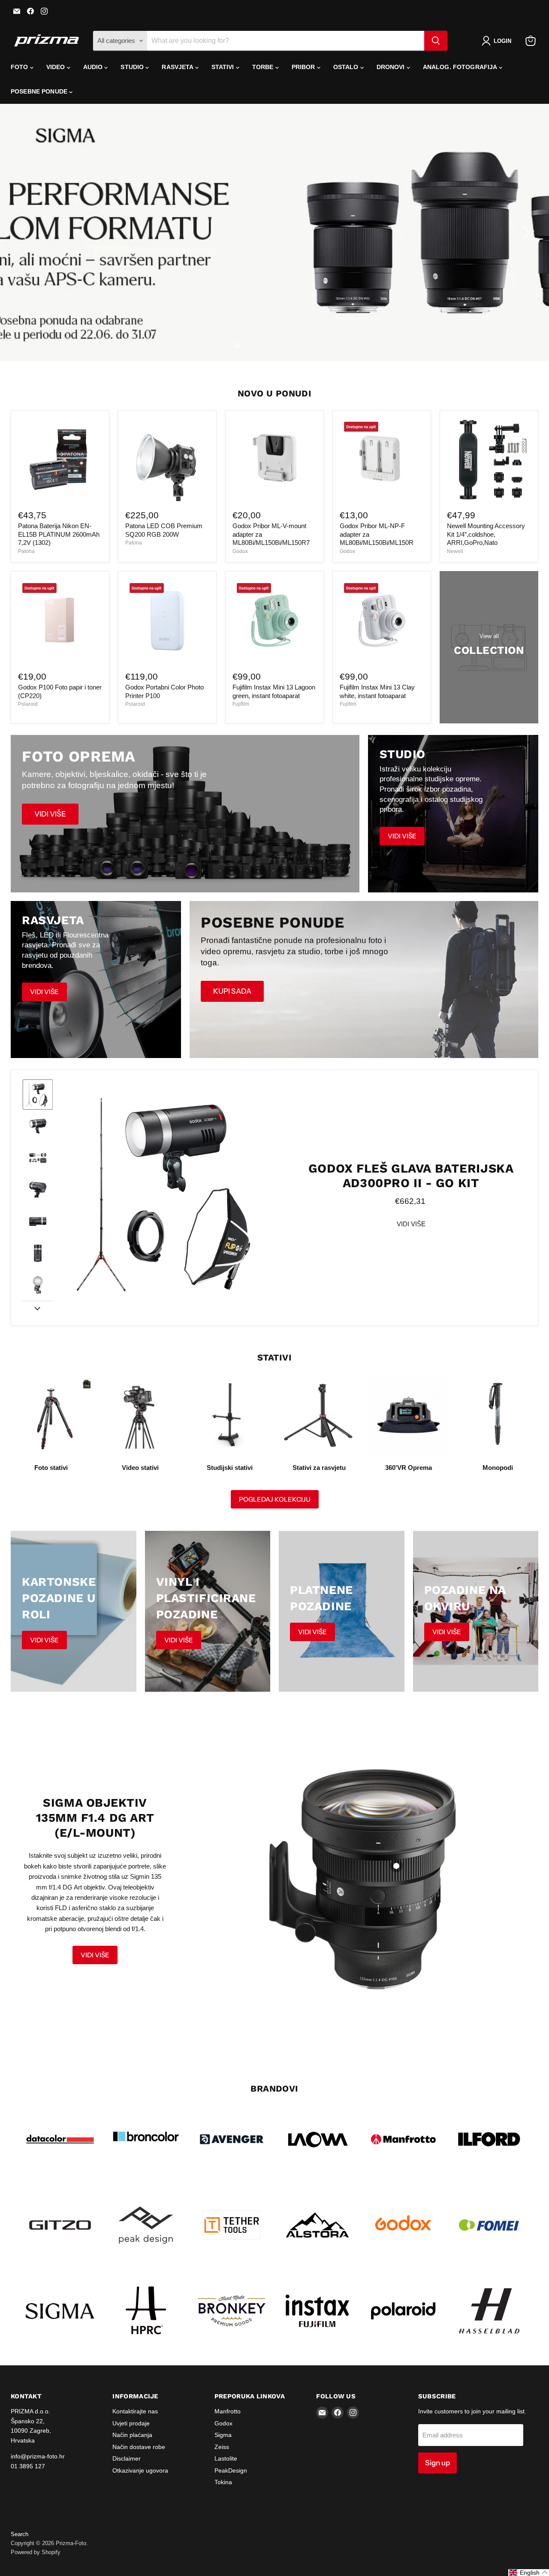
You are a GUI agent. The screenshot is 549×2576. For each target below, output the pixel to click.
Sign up (437, 2463)
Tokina (223, 2482)
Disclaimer (127, 2458)
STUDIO (133, 67)
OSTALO (347, 67)
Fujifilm (241, 704)
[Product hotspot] (396, 1866)
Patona (26, 551)
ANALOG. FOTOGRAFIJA (461, 67)
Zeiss (222, 2447)
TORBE (264, 67)
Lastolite (226, 2458)
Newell (455, 551)
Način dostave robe (139, 2447)
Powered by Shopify (36, 2552)
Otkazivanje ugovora (140, 2470)
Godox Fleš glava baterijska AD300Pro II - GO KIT (411, 1176)
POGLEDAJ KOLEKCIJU (275, 1499)
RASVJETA (178, 67)
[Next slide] (37, 1308)
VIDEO (57, 67)
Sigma (223, 2435)
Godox (240, 551)
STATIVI (224, 67)
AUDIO (94, 67)
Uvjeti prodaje (131, 2423)
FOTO (20, 67)
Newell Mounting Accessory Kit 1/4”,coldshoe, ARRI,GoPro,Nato (486, 534)
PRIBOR (304, 67)
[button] (498, 41)
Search (20, 2534)
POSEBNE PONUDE (40, 91)
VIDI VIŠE (411, 1224)
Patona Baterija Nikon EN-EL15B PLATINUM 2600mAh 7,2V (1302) (59, 534)
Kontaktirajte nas (135, 2411)
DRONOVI (392, 67)
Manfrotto (228, 2411)
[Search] (436, 41)
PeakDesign (231, 2470)
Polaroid (28, 704)
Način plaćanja (132, 2435)
